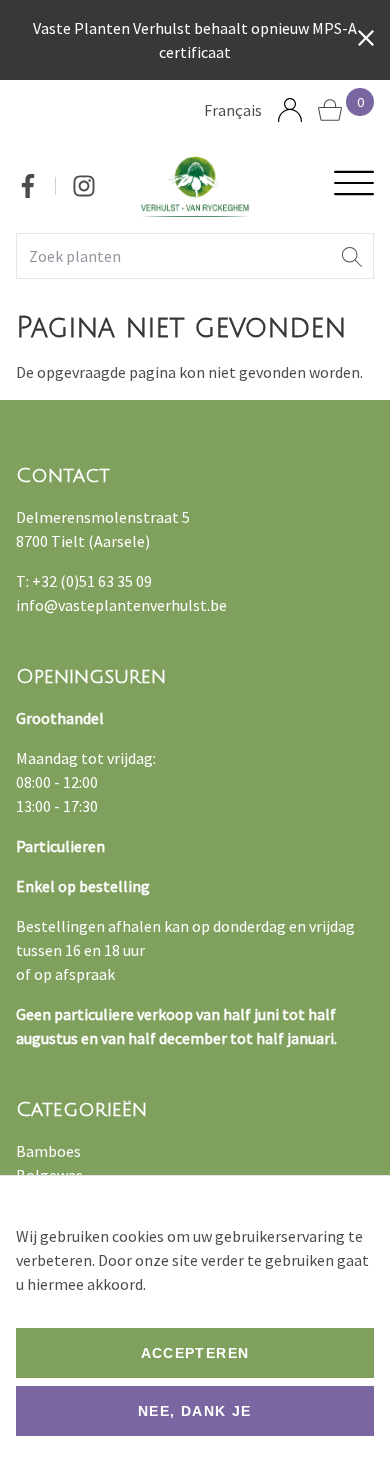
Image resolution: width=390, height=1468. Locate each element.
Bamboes (48, 1151)
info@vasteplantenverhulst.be (121, 605)
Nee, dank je (195, 1411)
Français (233, 110)
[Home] (195, 186)
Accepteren (195, 1353)
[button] (352, 256)
